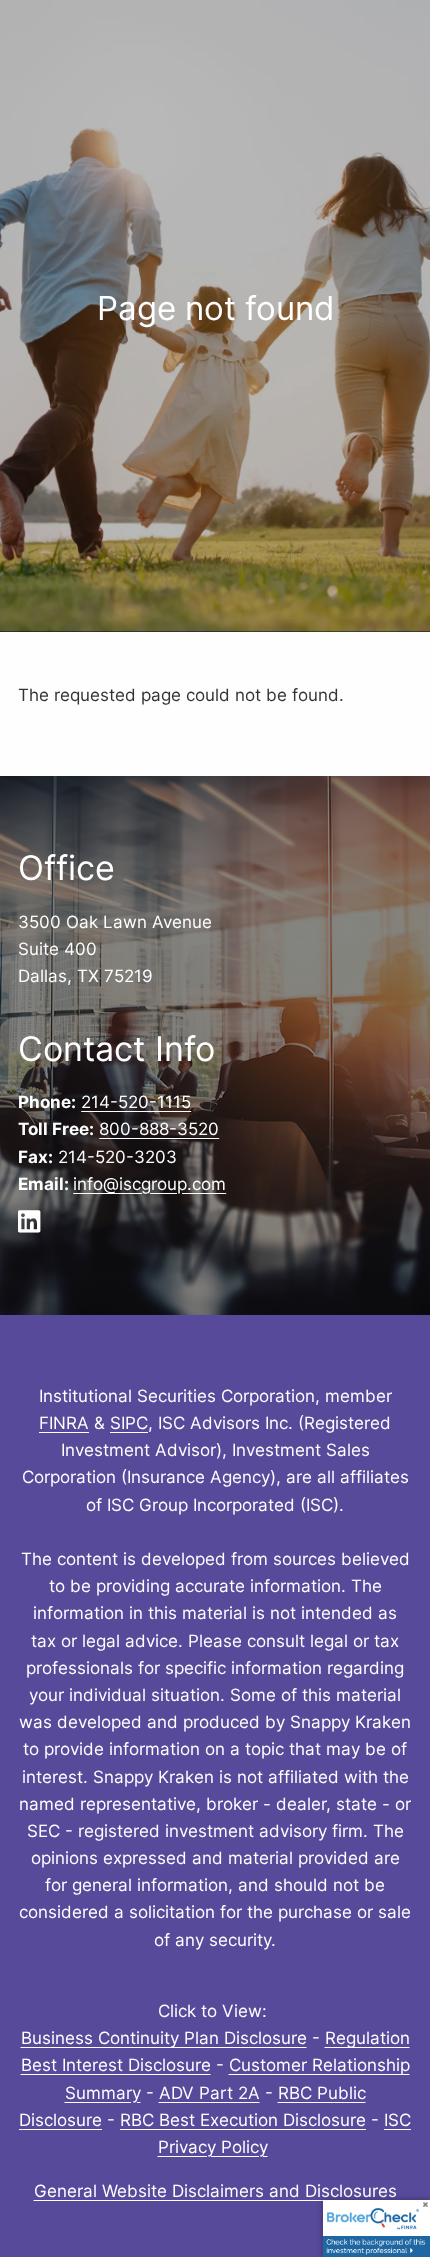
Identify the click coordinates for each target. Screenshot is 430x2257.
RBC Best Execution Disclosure (243, 2120)
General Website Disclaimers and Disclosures (215, 2191)
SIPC (129, 1423)
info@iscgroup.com (149, 1184)
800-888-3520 (159, 1129)
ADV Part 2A (209, 2093)
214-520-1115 (136, 1102)
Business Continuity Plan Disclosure (164, 2038)
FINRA (64, 1423)
